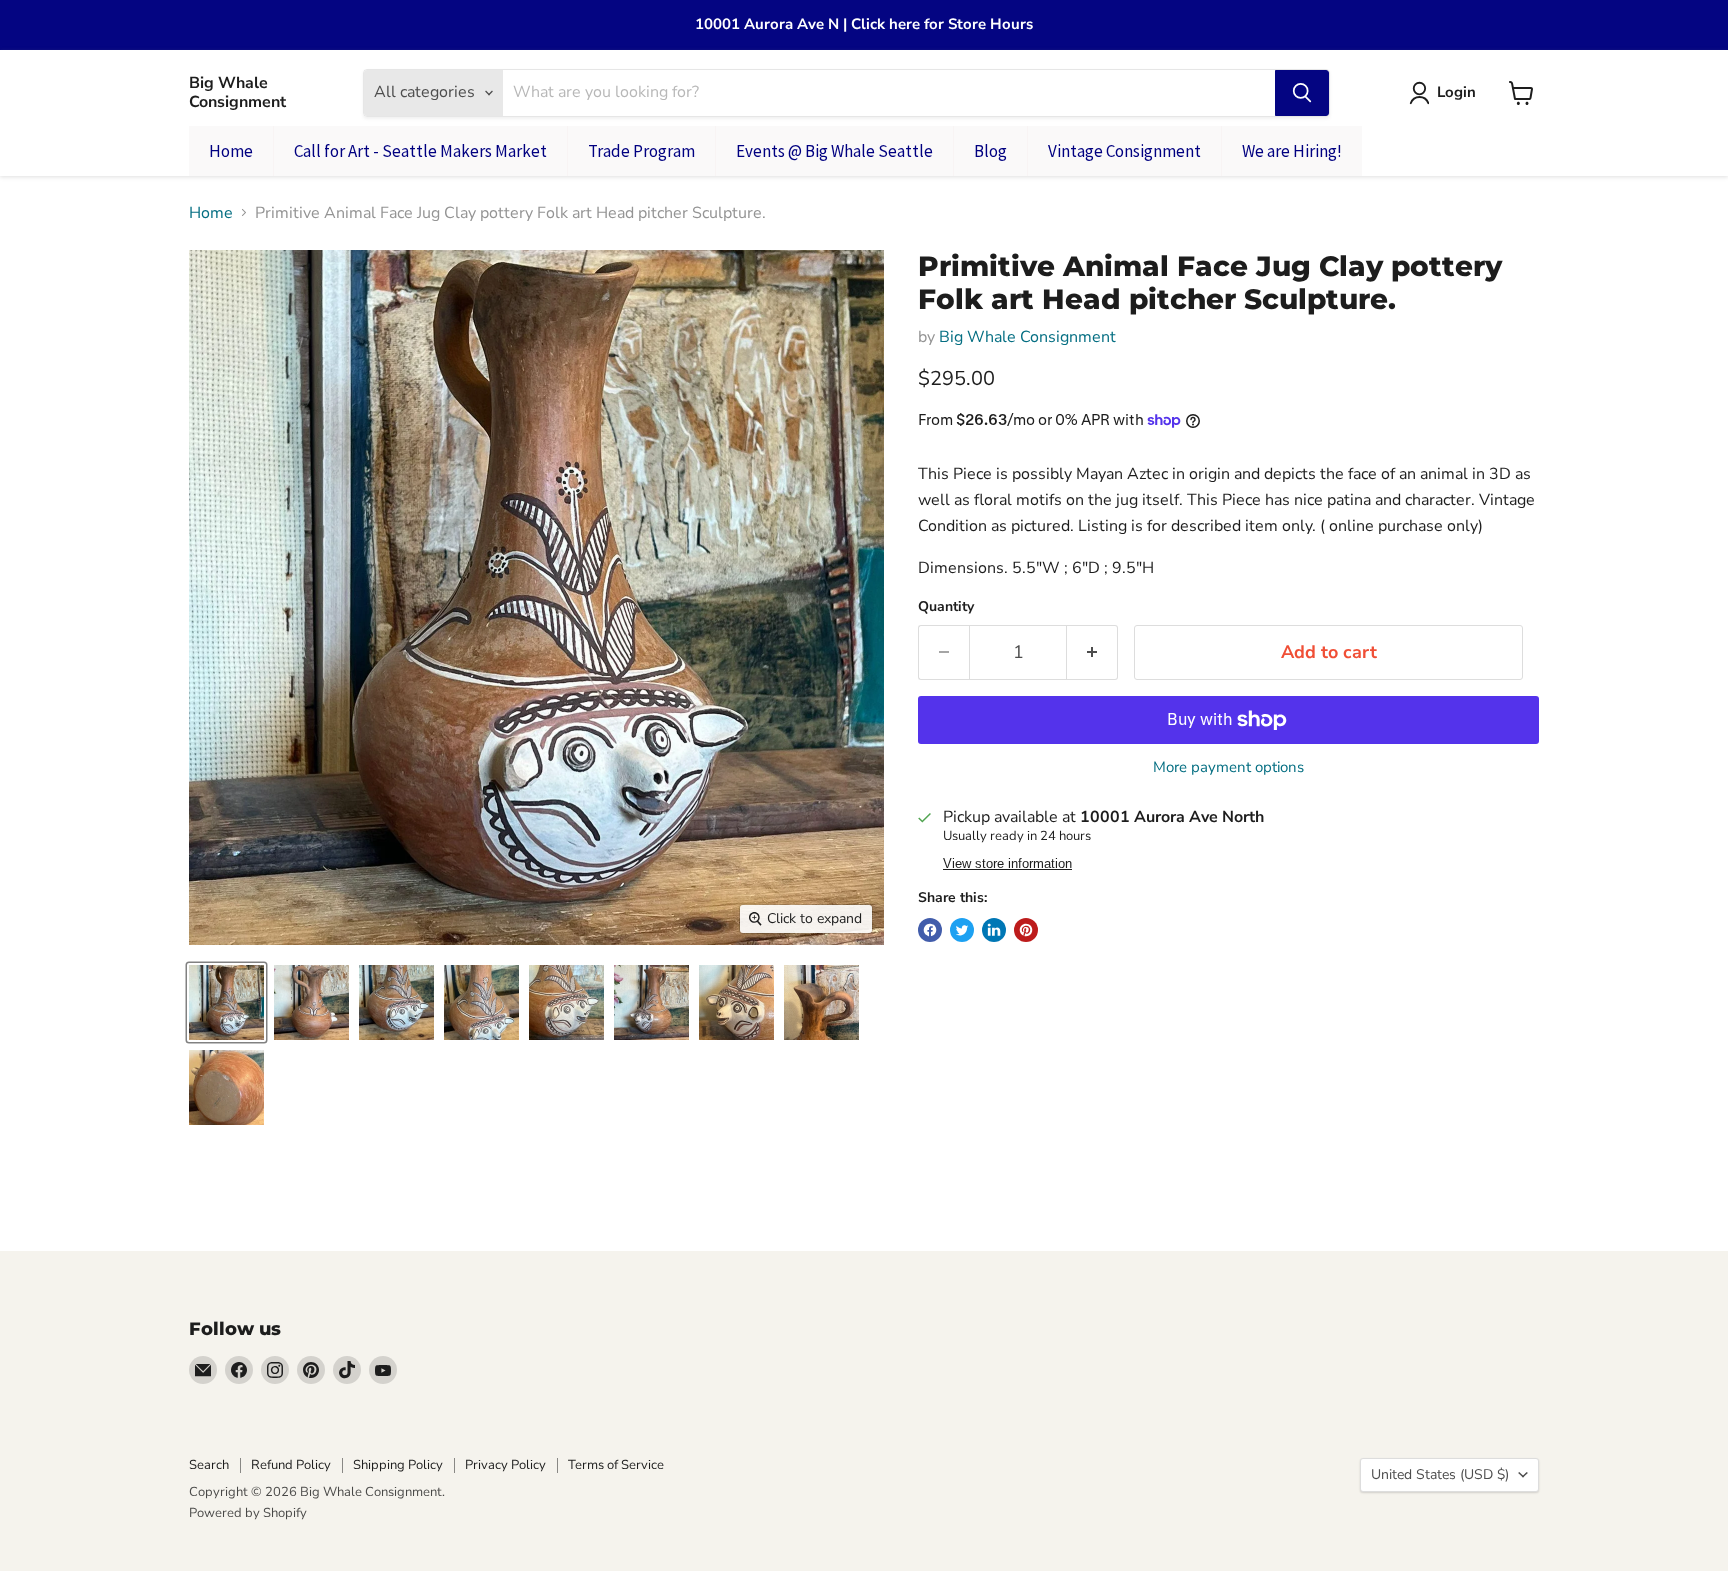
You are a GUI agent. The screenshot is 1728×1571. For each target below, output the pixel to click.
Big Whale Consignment (1027, 337)
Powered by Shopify (248, 1513)
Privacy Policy (505, 1465)
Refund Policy (291, 1465)
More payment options (1228, 767)
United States (1440, 1474)
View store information (1007, 864)
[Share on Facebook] (930, 930)
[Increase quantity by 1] (1092, 652)
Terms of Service (616, 1465)
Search (209, 1465)
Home (211, 213)
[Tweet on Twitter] (962, 930)
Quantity (946, 607)
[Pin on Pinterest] (1026, 930)
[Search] (1302, 93)
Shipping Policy (398, 1465)
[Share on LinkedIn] (994, 930)
